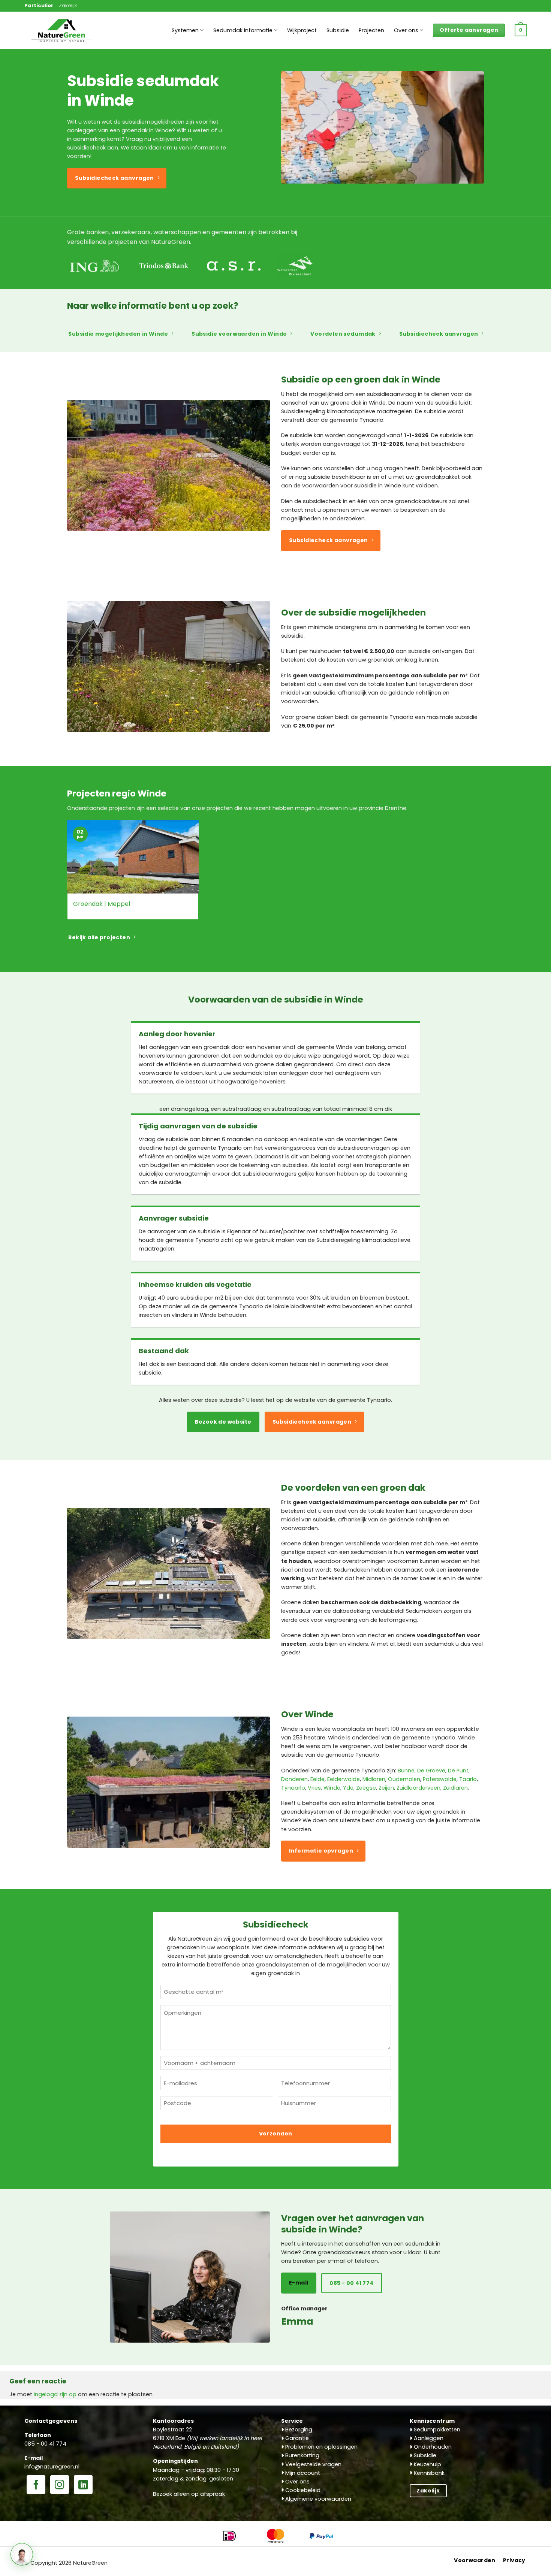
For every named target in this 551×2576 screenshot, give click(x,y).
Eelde (317, 1779)
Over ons (406, 30)
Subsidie (338, 30)
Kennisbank (428, 2473)
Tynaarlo (293, 1788)
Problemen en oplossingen (321, 2447)
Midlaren (374, 1779)
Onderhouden (432, 2447)
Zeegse (366, 1788)
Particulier (39, 5)
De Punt (458, 1771)
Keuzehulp (427, 2464)
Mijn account (302, 2473)
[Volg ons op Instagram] (60, 2485)
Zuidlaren (455, 1788)
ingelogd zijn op (55, 2394)
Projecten (371, 30)
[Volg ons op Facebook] (36, 2485)
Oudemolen (404, 1779)
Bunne (406, 1771)
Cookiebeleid (302, 2490)
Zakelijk (68, 5)
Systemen (185, 30)
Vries (314, 1788)
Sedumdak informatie (243, 30)
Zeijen (386, 1788)
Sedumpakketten (436, 2430)
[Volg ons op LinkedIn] (83, 2485)
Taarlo (468, 1779)
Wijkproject (302, 30)
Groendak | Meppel (102, 904)
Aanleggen (428, 2438)
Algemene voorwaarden (317, 2499)
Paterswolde (440, 1779)
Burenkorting (302, 2455)
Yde (348, 1788)
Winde (332, 1788)
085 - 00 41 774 (45, 2444)
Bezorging (298, 2430)
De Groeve (431, 1771)
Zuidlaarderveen (418, 1788)
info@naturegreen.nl (52, 2467)
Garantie (296, 2438)
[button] (521, 30)
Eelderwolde (344, 1779)
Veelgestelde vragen (313, 2464)
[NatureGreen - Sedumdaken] (62, 34)
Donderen (294, 1779)
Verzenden (276, 2134)
